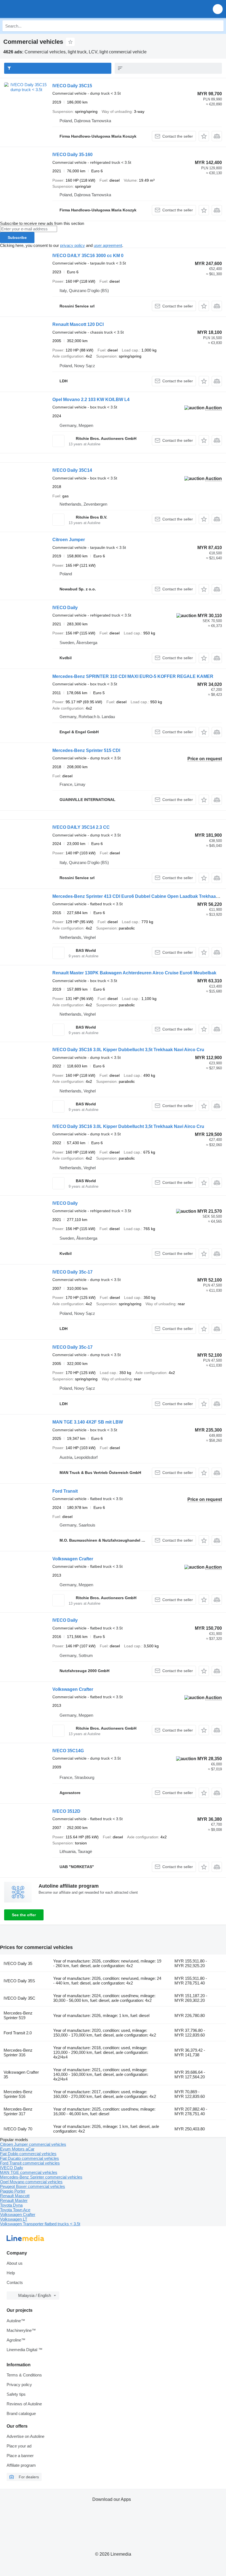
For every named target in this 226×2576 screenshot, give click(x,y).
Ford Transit (65, 1491)
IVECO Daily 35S (19, 1981)
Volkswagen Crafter (73, 1559)
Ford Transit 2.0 (18, 2033)
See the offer (24, 1915)
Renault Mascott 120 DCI (78, 324)
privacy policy (72, 245)
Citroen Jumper (69, 540)
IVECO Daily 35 (18, 1963)
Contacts (15, 2282)
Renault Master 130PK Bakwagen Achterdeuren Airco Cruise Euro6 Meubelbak (134, 973)
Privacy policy (19, 2385)
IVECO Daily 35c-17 (72, 1272)
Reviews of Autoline (24, 2404)
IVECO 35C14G (68, 1751)
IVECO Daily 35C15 (72, 86)
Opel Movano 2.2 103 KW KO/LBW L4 (91, 400)
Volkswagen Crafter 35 (21, 2075)
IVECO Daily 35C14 (72, 470)
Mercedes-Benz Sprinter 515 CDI (86, 750)
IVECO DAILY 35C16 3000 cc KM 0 (88, 256)
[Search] (218, 26)
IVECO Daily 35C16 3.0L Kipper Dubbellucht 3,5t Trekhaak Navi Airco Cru (128, 1050)
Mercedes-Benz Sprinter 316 (18, 2052)
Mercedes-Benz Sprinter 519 (18, 2015)
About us (15, 2263)
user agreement (108, 245)
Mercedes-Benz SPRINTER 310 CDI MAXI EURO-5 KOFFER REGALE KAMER (133, 676)
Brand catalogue (21, 2413)
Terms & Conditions (24, 2375)
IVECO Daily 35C (19, 1998)
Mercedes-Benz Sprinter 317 (18, 2111)
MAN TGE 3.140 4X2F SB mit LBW (88, 1422)
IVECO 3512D (66, 1811)
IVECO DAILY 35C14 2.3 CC (81, 827)
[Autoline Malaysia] (36, 9)
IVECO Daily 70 (18, 2129)
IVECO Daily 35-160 (72, 155)
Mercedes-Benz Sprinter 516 (18, 2094)
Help (11, 2273)
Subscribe (17, 238)
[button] (218, 9)
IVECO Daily (65, 608)
